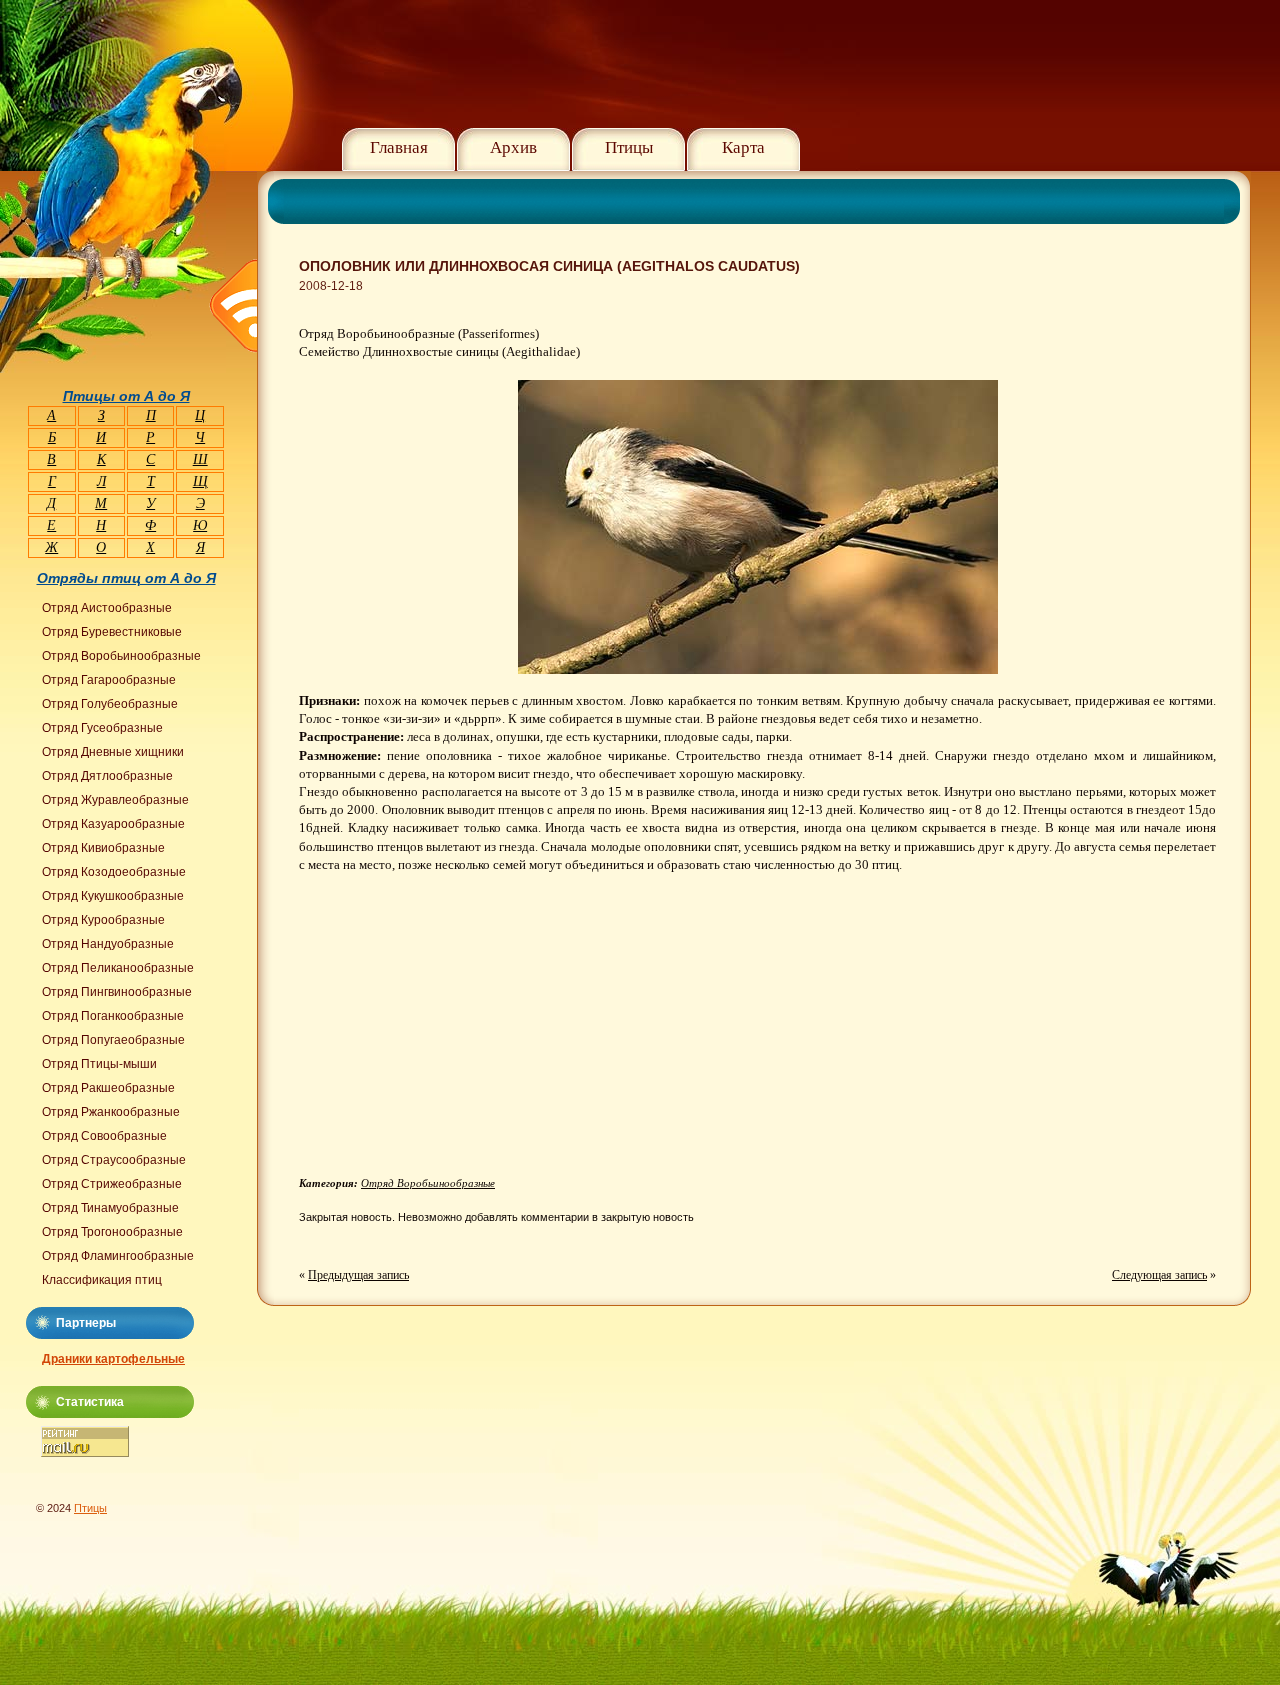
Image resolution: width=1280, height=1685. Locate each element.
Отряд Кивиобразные (103, 848)
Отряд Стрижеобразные (112, 1184)
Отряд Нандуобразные (108, 944)
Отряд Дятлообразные (107, 776)
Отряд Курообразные (103, 920)
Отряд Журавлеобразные (115, 800)
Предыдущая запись (358, 1275)
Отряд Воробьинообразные (428, 1183)
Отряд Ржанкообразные (111, 1112)
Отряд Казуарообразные (113, 824)
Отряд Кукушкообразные (113, 896)
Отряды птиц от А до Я (126, 578)
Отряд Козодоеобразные (114, 872)
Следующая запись (1159, 1275)
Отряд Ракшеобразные (108, 1088)
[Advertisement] (467, 1032)
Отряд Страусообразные (114, 1160)
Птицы (629, 147)
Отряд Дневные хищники (113, 752)
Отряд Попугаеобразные (113, 1040)
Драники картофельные (113, 1359)
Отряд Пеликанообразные (118, 968)
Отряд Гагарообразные (109, 680)
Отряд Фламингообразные (118, 1256)
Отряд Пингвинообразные (117, 992)
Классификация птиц (102, 1280)
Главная (399, 147)
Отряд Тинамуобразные (110, 1208)
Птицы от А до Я (126, 396)
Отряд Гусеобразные (102, 728)
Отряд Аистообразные (107, 608)
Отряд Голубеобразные (110, 704)
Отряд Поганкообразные (113, 1016)
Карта (743, 147)
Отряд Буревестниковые (112, 632)
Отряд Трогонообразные (112, 1232)
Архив (513, 147)
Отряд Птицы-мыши (99, 1064)
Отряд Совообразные (104, 1136)
